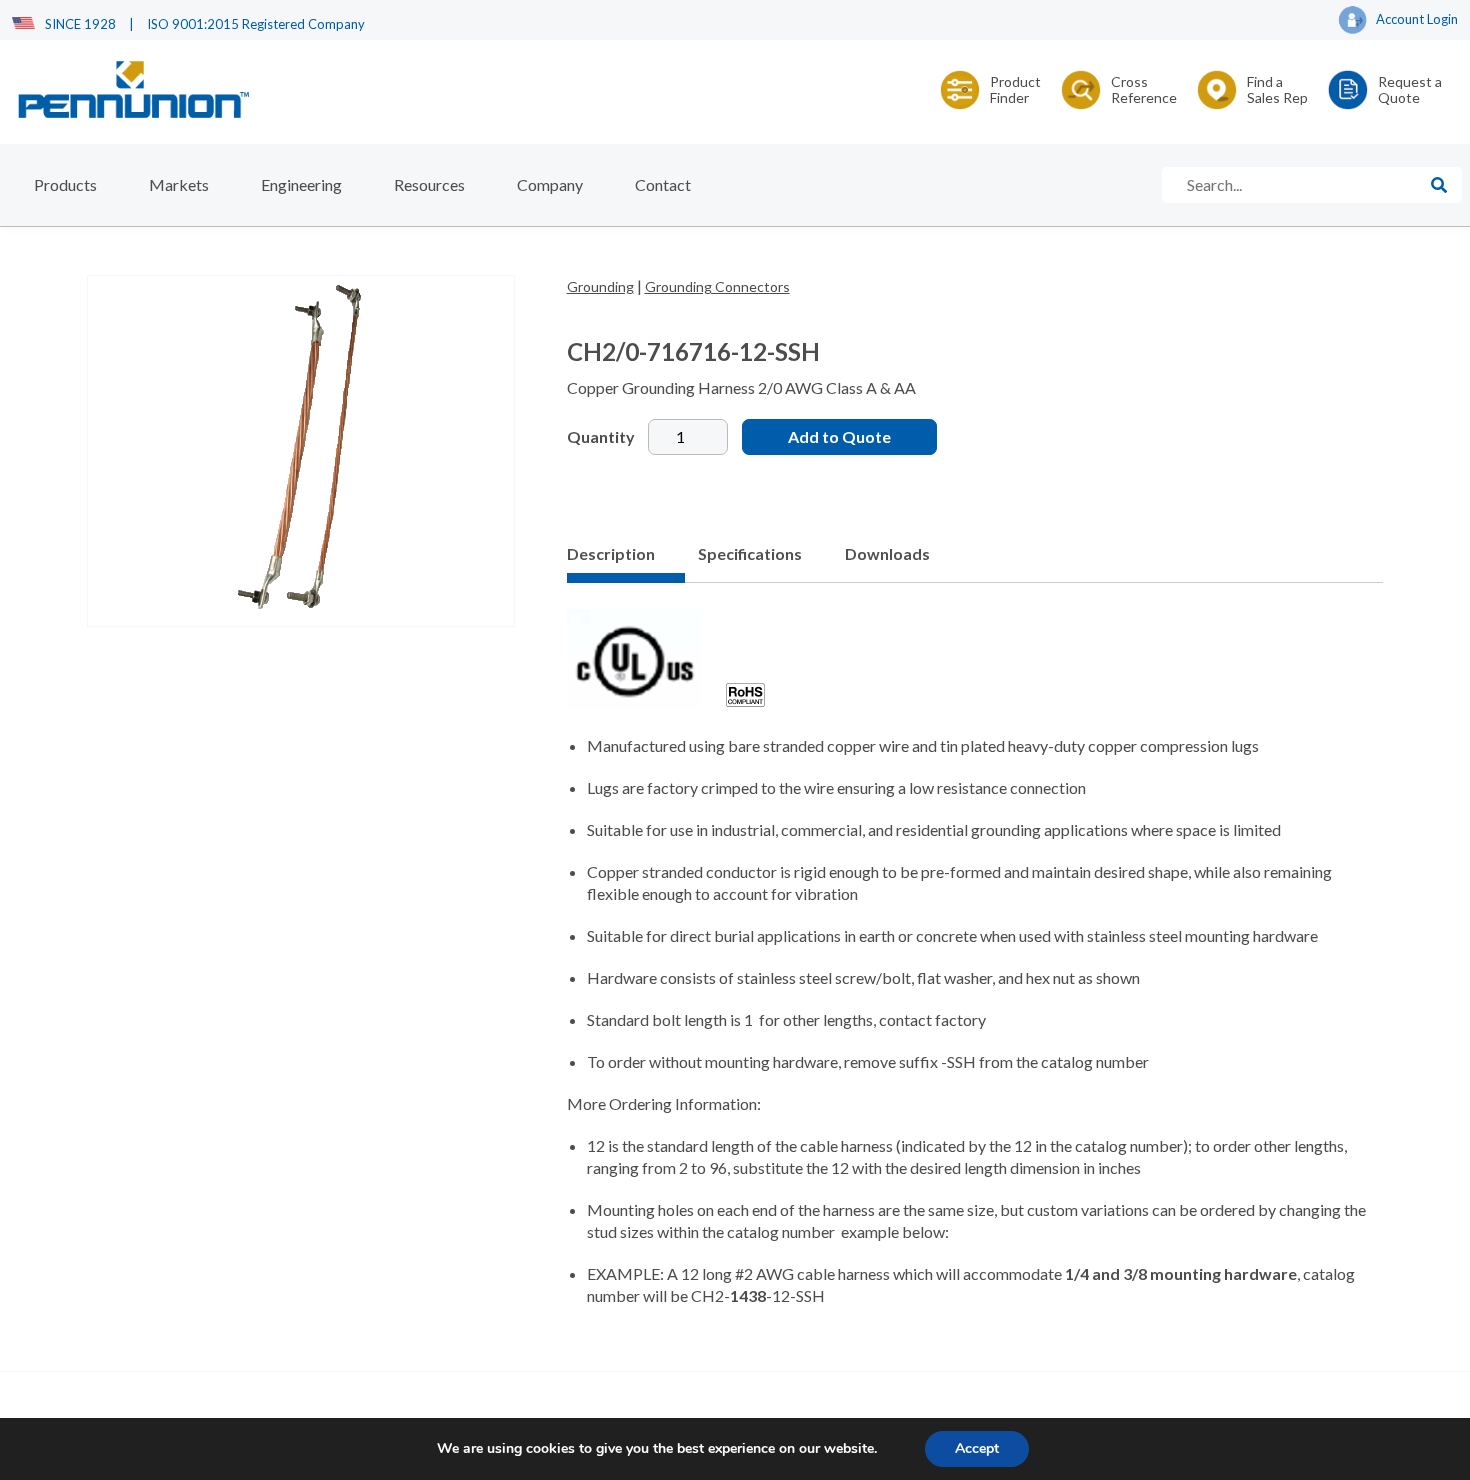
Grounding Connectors (717, 286)
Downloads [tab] (887, 553)
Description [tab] (611, 553)
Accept (977, 1448)
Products (65, 184)
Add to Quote (839, 436)
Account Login (1417, 19)
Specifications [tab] (750, 553)
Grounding (600, 286)
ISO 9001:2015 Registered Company (256, 24)
